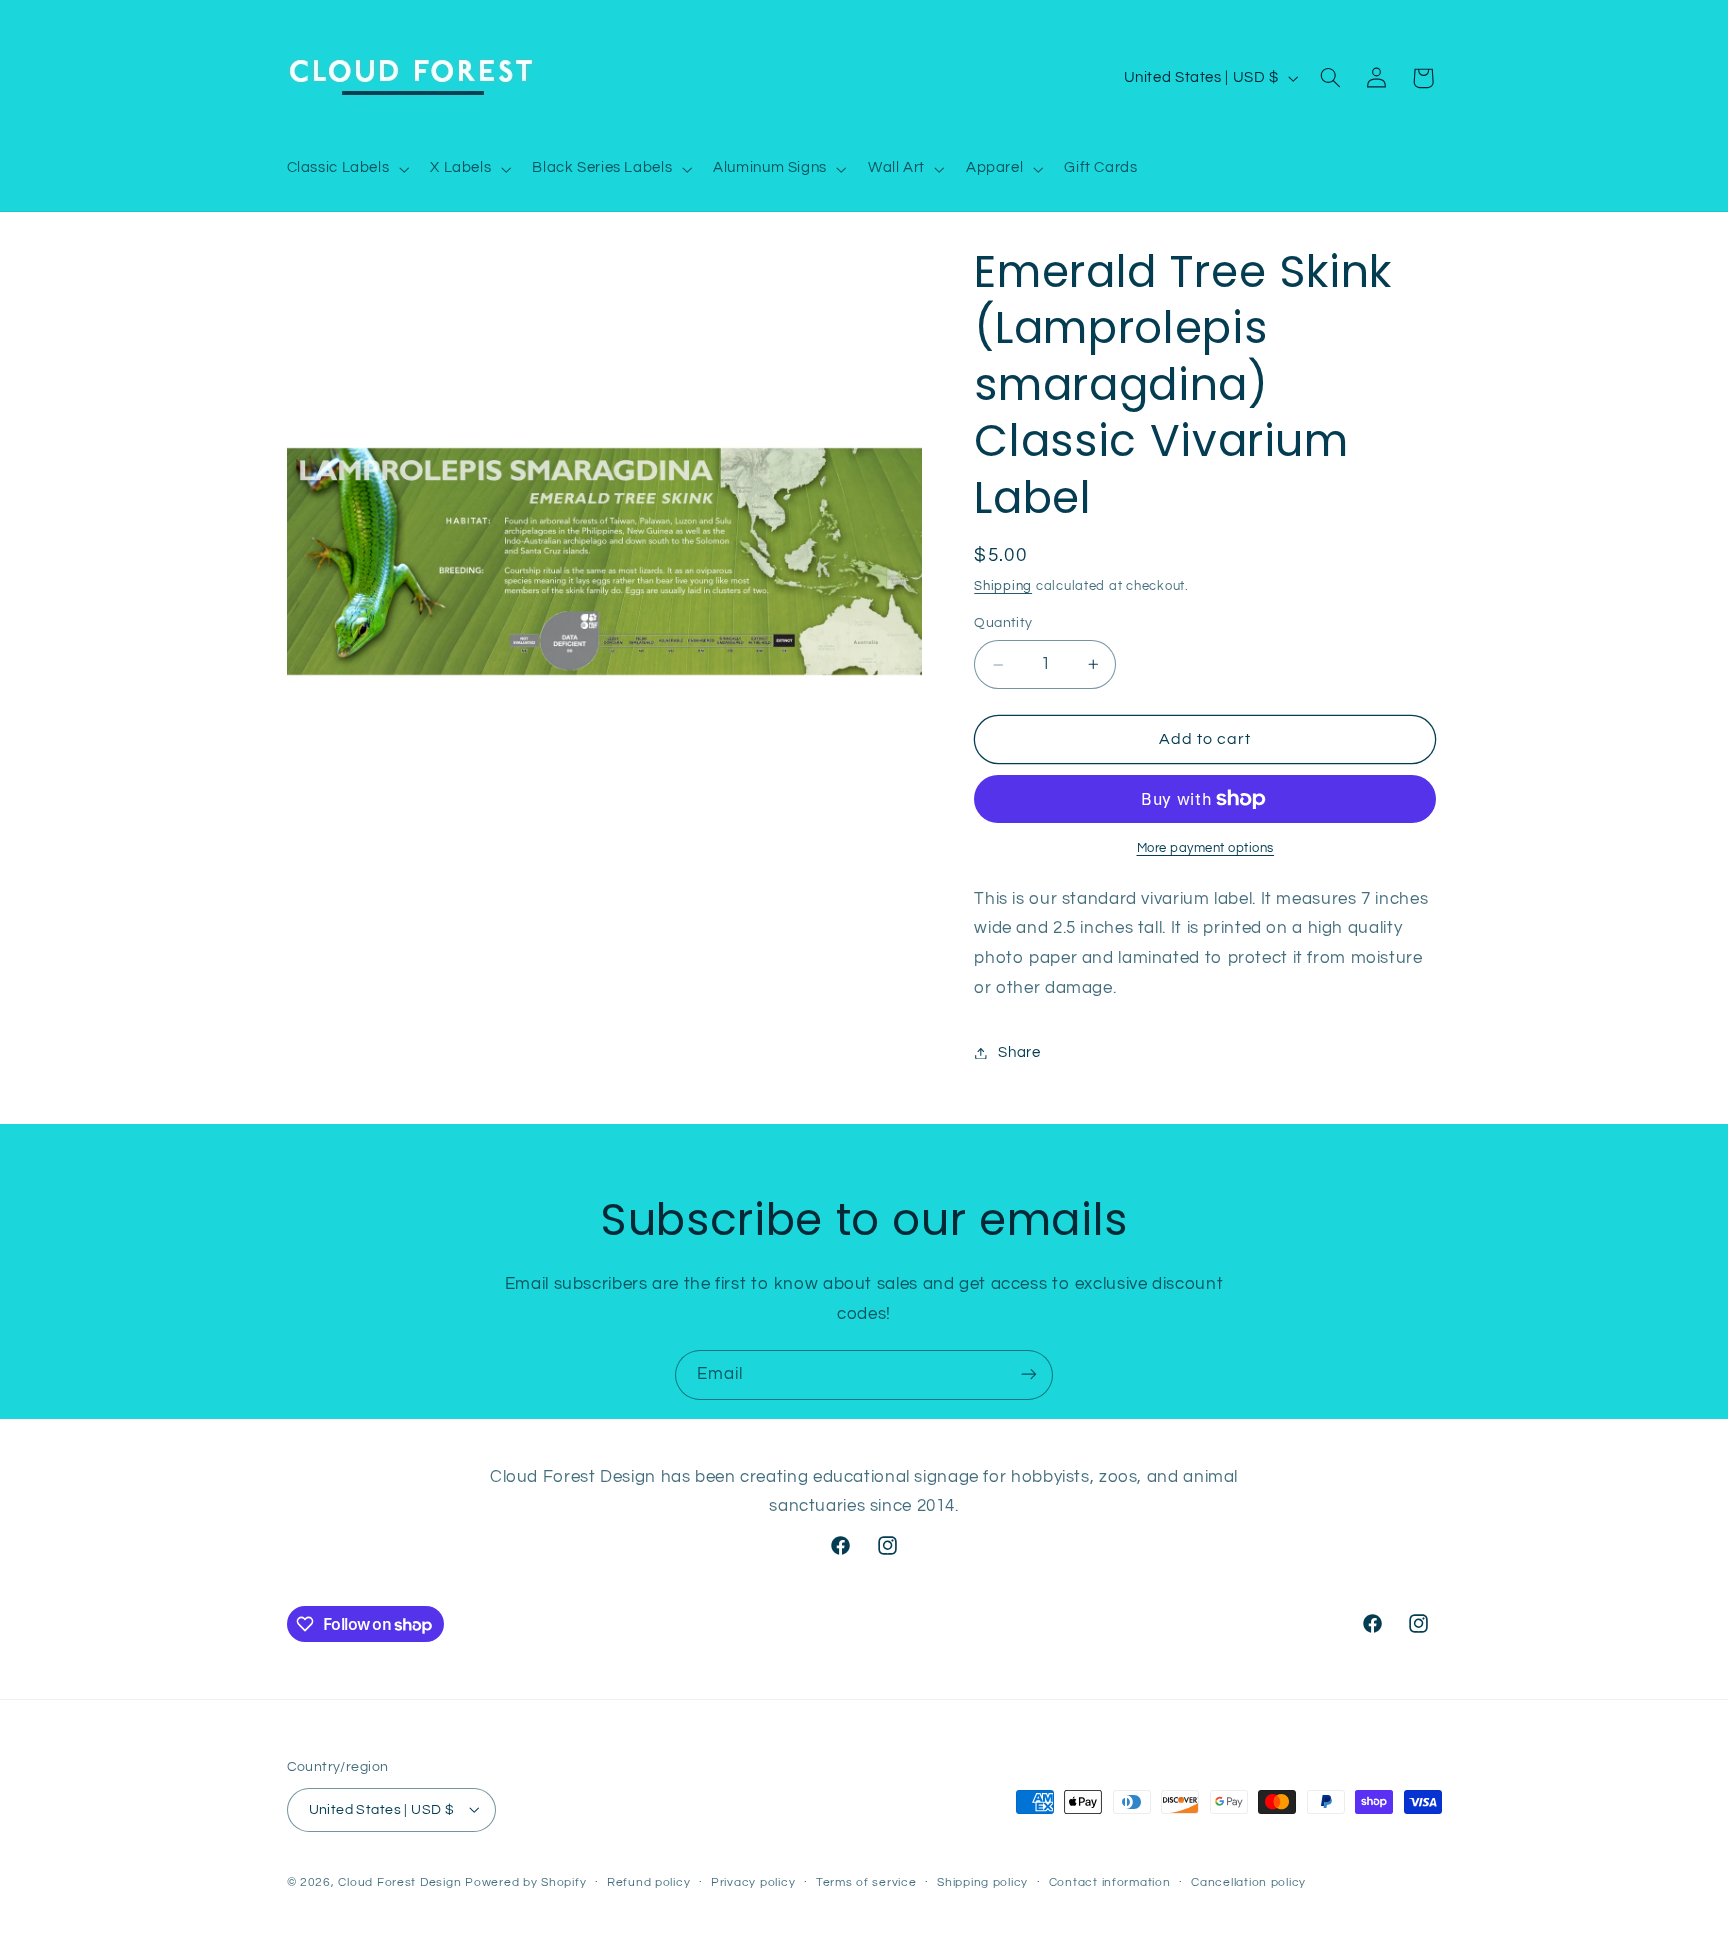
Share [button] (1019, 1052)
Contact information (1110, 1882)
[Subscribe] (1029, 1374)
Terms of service (866, 1882)
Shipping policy (982, 1882)
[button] (346, 169)
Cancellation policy (1248, 1882)
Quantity (1003, 624)
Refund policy (649, 1882)
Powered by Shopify (525, 1881)
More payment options (1206, 848)
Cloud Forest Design (399, 1881)
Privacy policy (753, 1882)
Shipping (1003, 586)
